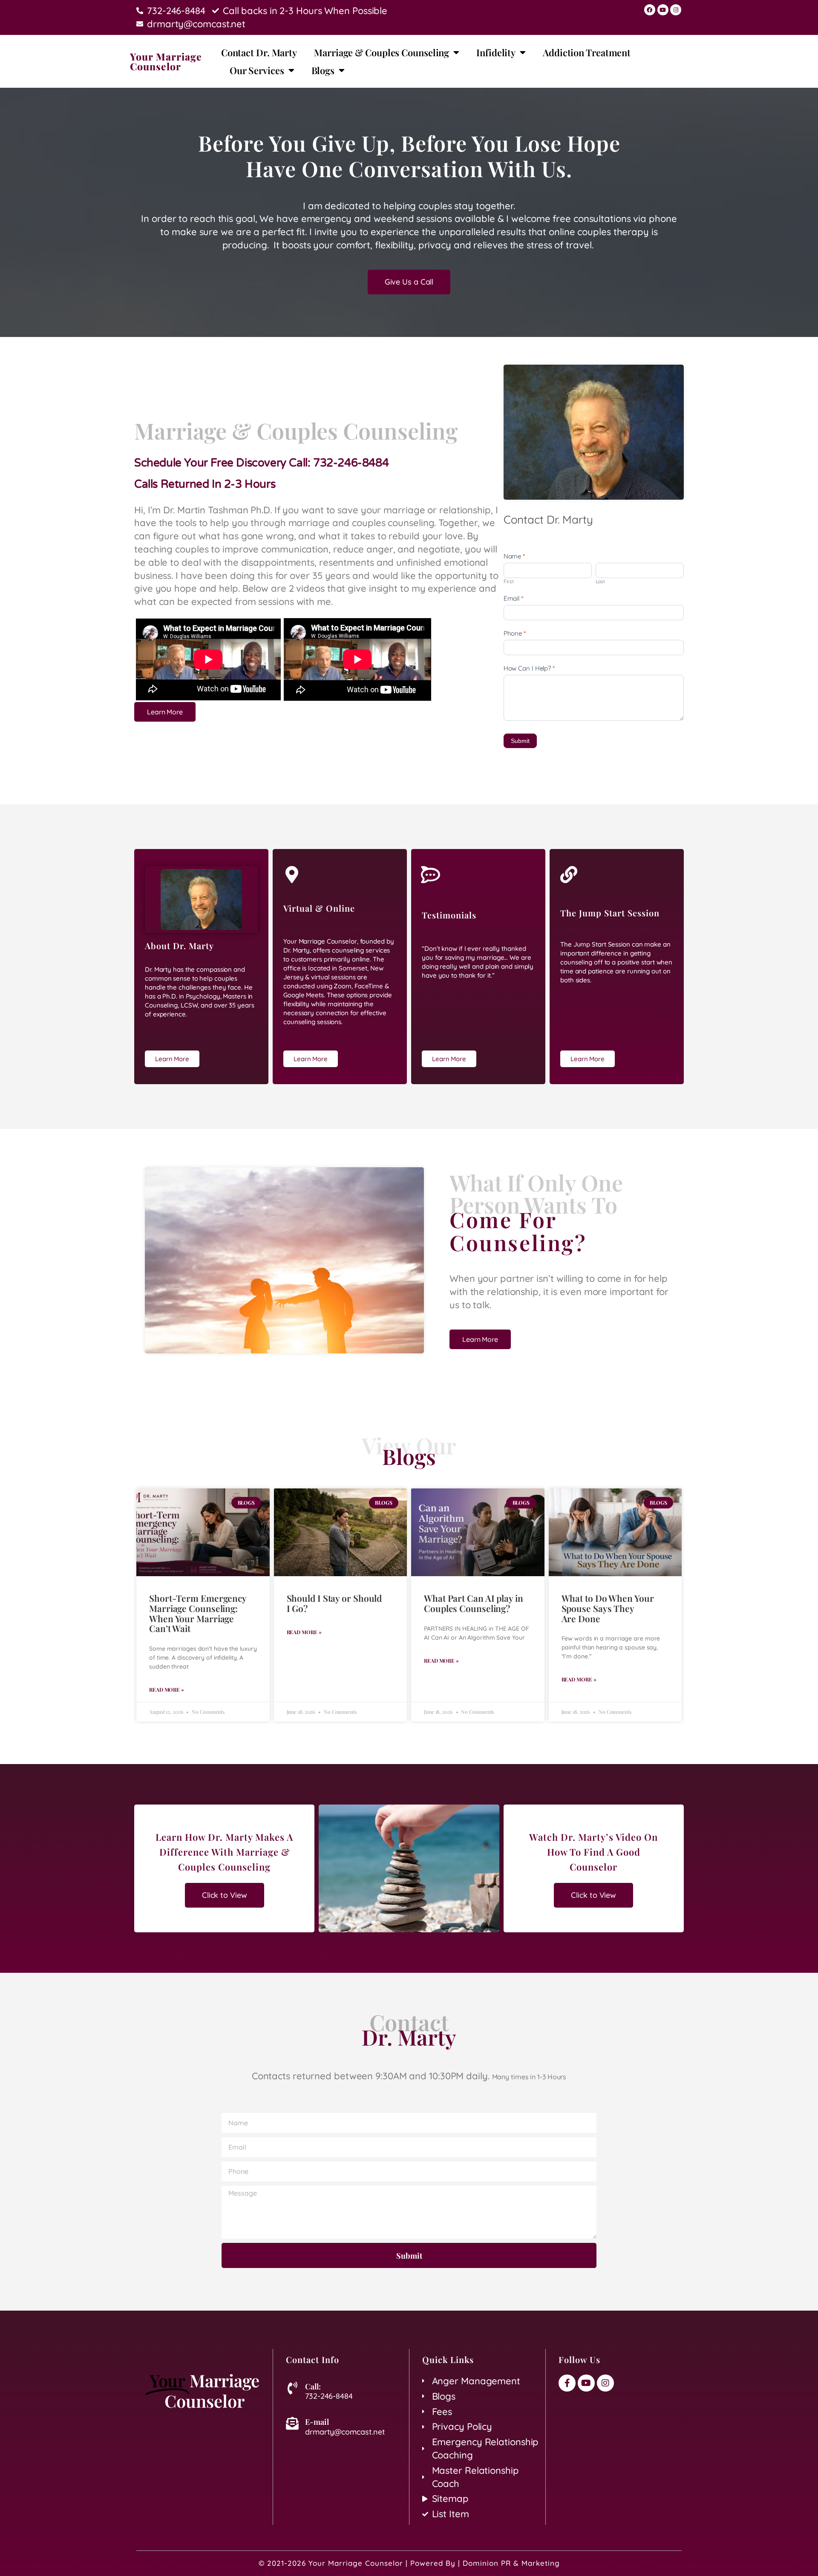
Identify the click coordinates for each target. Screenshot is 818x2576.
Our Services (257, 70)
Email (513, 598)
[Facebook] (650, 10)
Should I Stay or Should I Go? (334, 1603)
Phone (515, 633)
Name (514, 556)
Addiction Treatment (587, 52)
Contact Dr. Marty (259, 52)
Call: (313, 2386)
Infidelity (496, 52)
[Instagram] (676, 10)
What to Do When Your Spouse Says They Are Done (608, 1608)
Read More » (167, 1690)
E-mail (317, 2422)
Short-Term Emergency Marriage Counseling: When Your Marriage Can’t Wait (198, 1613)
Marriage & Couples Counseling (382, 52)
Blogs (323, 70)
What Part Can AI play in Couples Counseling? (474, 1603)
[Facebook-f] (567, 2383)
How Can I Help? (529, 668)
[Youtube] (663, 10)
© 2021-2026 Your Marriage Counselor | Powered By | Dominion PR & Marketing (409, 2563)
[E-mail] (292, 2423)
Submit (520, 741)
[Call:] (292, 2388)
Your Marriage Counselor (166, 61)
